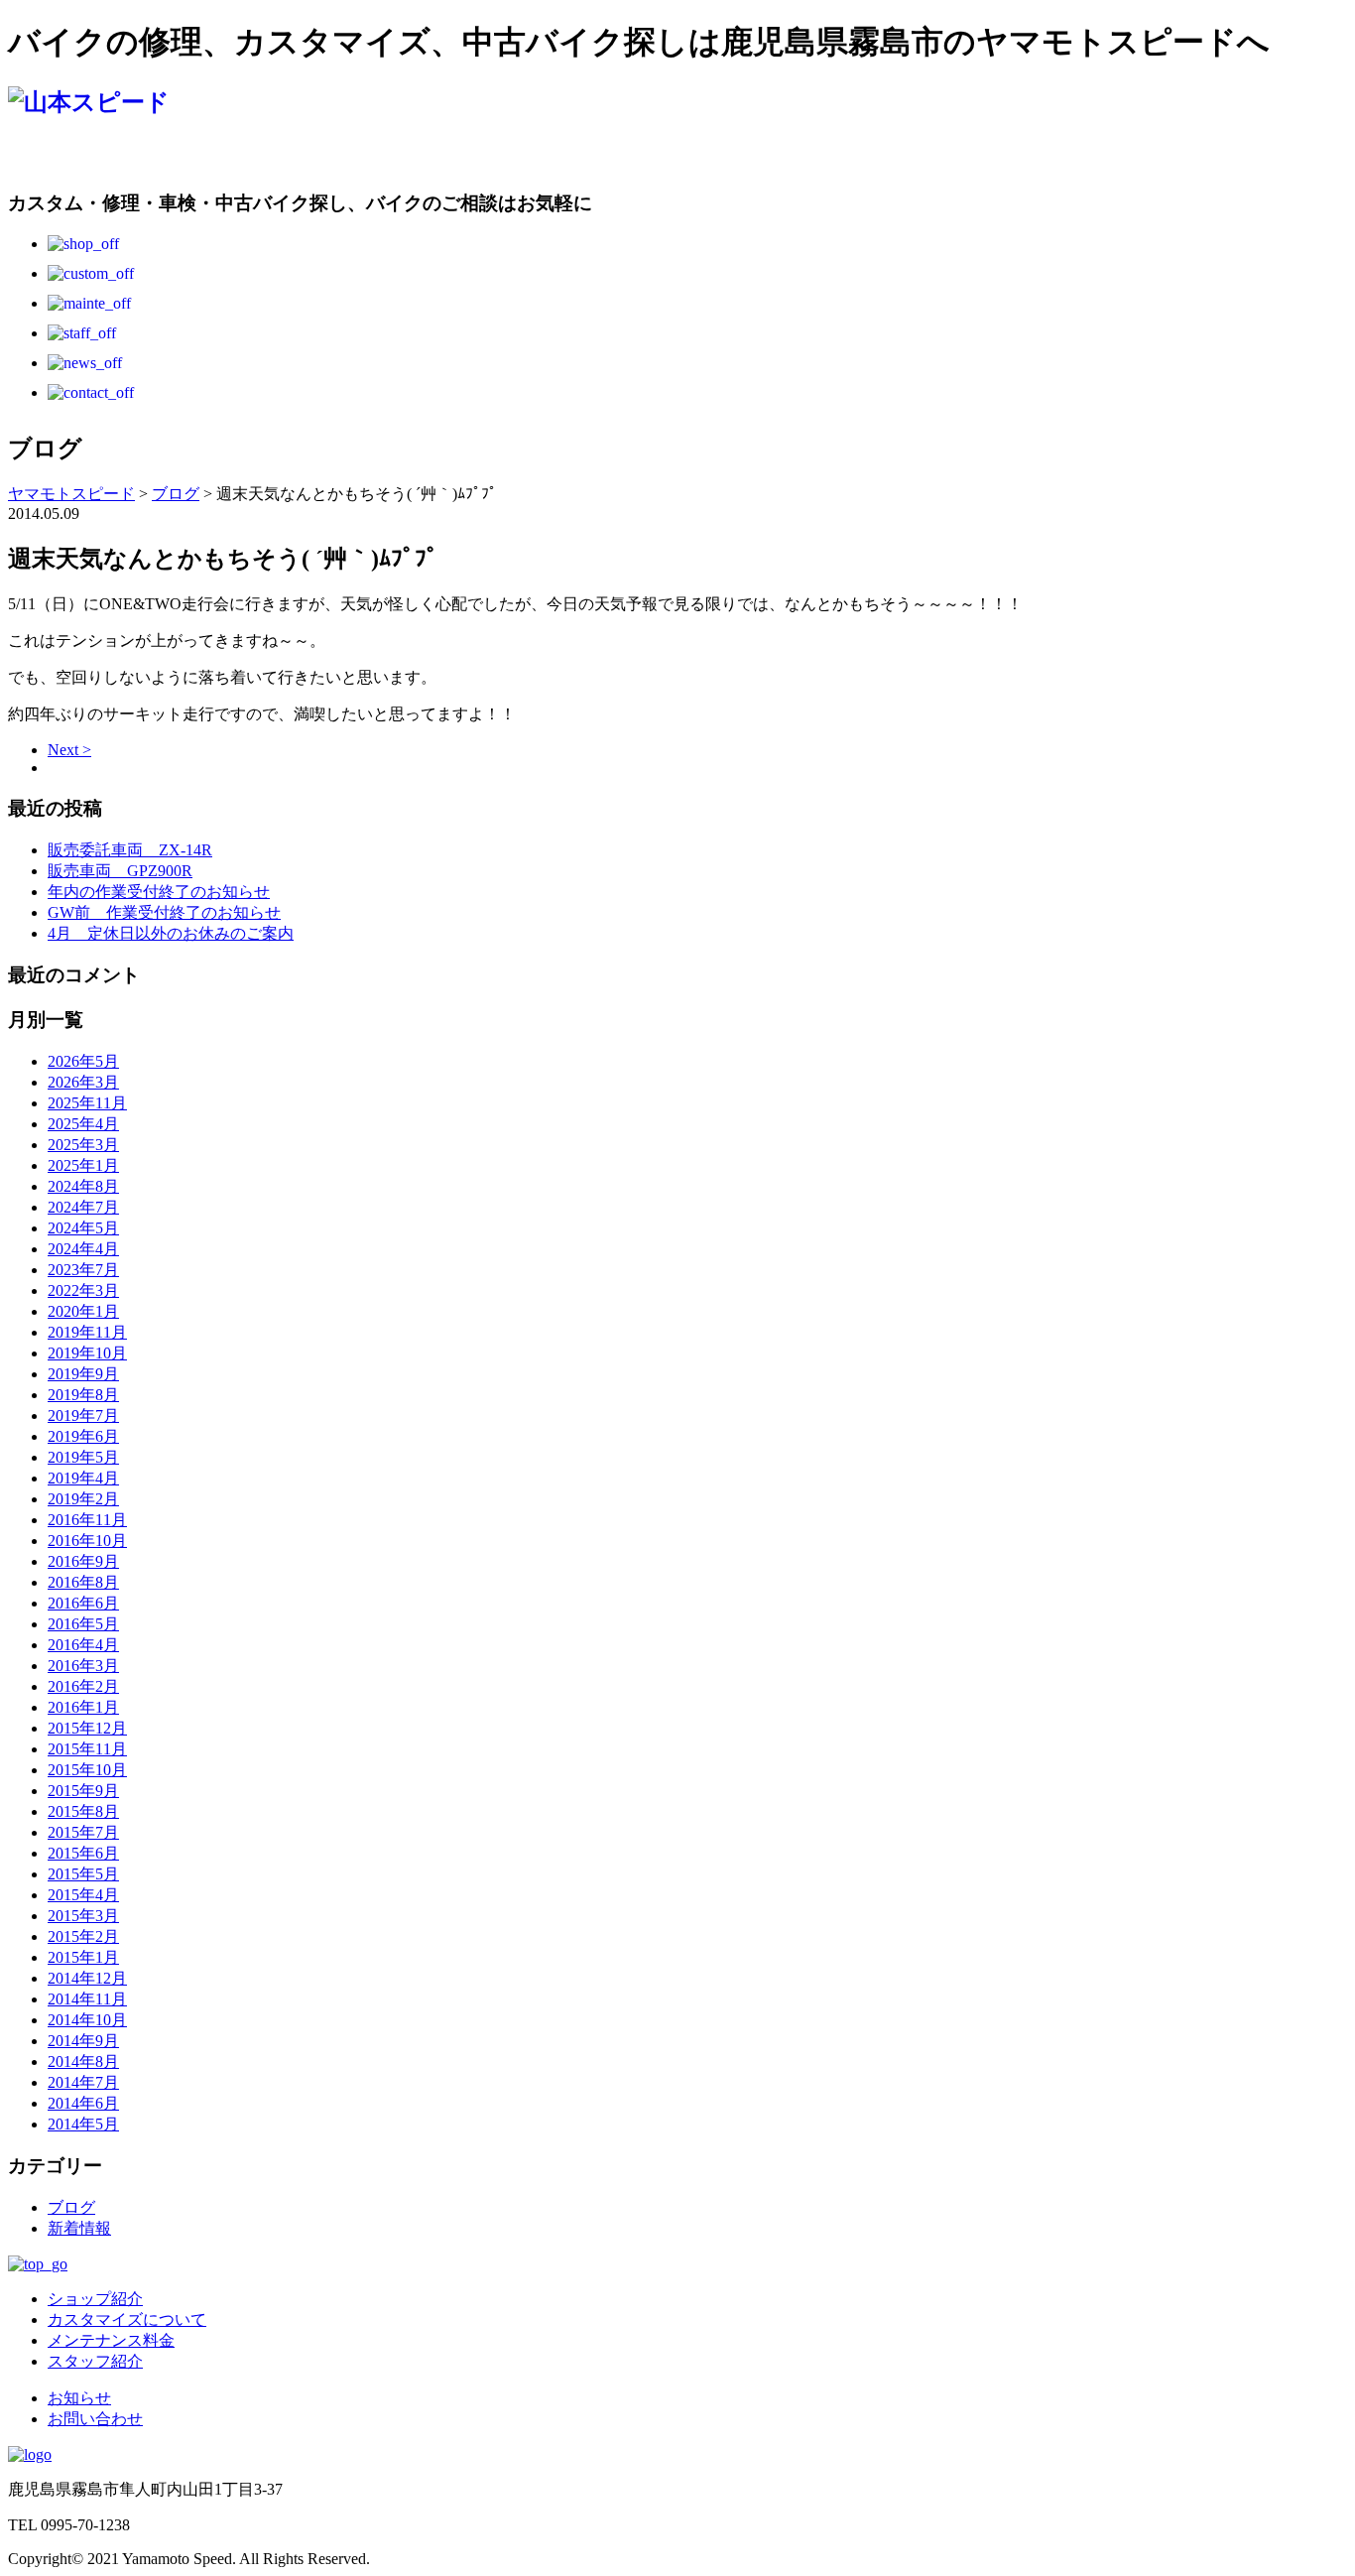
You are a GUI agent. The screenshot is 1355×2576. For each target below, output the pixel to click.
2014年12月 (87, 1978)
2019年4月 (83, 1478)
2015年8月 (83, 1811)
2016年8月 (83, 1582)
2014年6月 (83, 2103)
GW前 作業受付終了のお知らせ (164, 912)
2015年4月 (83, 1895)
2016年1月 (83, 1707)
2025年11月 (87, 1103)
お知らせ (79, 2398)
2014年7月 (83, 2082)
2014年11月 (87, 1999)
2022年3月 (83, 1290)
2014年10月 (87, 2020)
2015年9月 (83, 1791)
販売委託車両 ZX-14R (130, 850)
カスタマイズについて (127, 2319)
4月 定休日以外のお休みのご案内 (171, 933)
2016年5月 (83, 1624)
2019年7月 (83, 1416)
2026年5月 (83, 1061)
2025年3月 (83, 1145)
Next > (69, 750)
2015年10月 (87, 1770)
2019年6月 (83, 1436)
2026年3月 (83, 1082)
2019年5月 (83, 1457)
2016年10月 (87, 1541)
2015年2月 (83, 1936)
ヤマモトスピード (71, 494)
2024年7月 (83, 1207)
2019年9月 (83, 1374)
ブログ (71, 2207)
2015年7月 (83, 1832)
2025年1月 (83, 1165)
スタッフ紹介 (95, 2361)
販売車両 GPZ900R (120, 871)
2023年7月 (83, 1270)
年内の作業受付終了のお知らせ (159, 892)
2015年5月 (83, 1874)
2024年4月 (83, 1249)
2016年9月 (83, 1561)
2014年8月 (83, 2061)
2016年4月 (83, 1645)
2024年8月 (83, 1186)
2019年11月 (87, 1332)
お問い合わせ (95, 2419)
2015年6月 (83, 1853)
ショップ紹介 (95, 2299)
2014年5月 (83, 2124)
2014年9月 (83, 2041)
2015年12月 (87, 1728)
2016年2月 (83, 1686)
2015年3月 (83, 1916)
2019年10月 (87, 1353)
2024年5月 (83, 1228)
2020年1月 (83, 1311)
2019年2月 (83, 1499)
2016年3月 (83, 1666)
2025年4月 (83, 1124)
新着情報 (79, 2228)
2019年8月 (83, 1395)
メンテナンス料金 (111, 2340)
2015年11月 (87, 1749)
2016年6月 (83, 1603)
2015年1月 (83, 1957)
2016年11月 (87, 1520)
